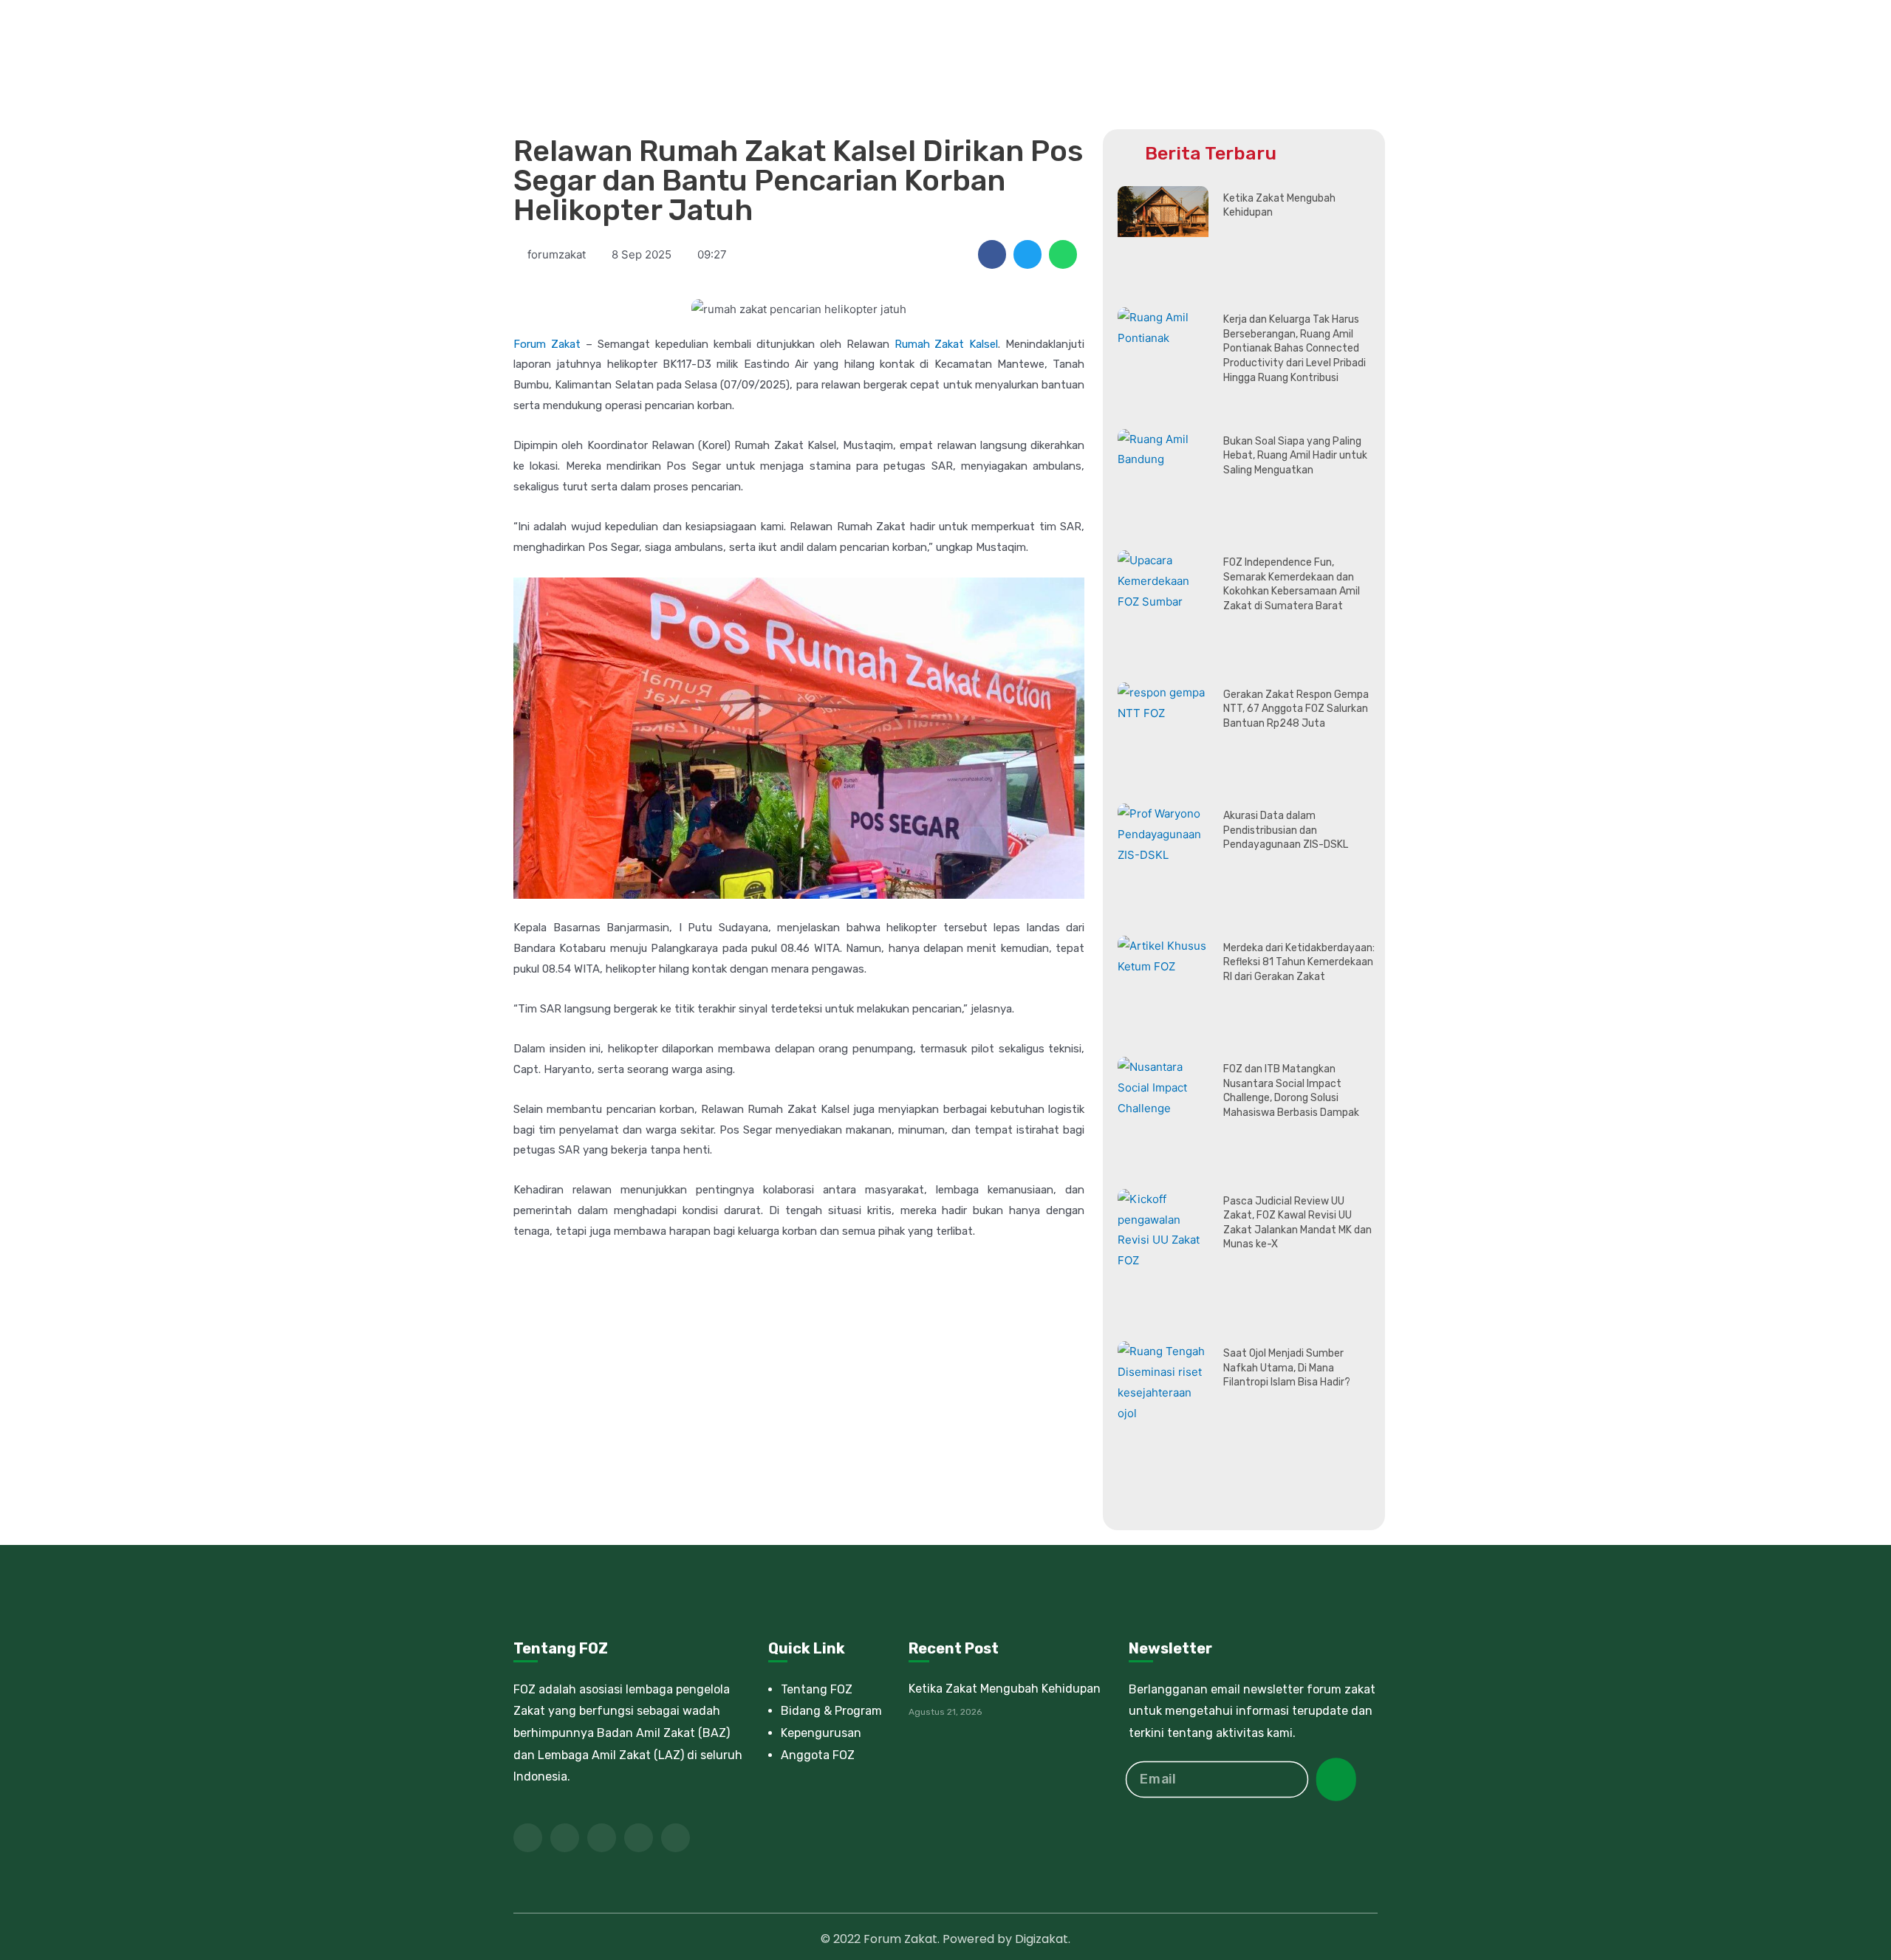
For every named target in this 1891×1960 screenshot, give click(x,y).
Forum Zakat (547, 344)
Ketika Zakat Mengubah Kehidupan (1005, 1689)
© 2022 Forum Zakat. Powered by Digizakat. (945, 1939)
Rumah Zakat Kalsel (947, 344)
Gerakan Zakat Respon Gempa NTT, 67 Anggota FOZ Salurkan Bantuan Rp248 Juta (1296, 709)
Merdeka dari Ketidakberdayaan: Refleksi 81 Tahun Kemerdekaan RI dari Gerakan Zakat (1299, 962)
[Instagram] (676, 1838)
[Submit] (1336, 1779)
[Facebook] (528, 1838)
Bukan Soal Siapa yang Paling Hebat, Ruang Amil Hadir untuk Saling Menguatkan (1295, 456)
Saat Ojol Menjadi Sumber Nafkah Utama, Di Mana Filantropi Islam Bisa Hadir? (1287, 1368)
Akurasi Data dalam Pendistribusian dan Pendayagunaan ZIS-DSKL (1286, 830)
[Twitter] (565, 1838)
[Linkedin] (639, 1838)
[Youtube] (602, 1838)
